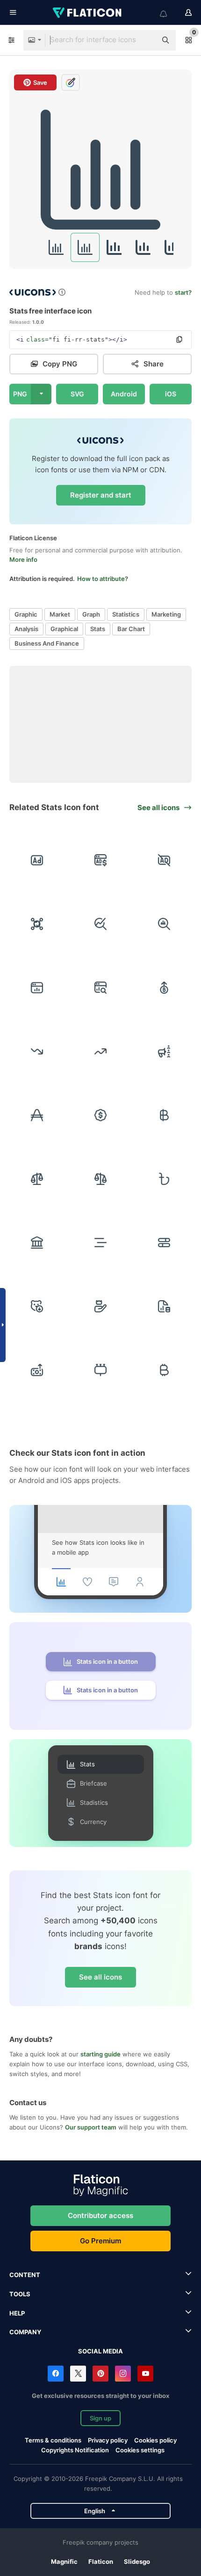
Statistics (126, 614)
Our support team (91, 2127)
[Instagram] (123, 2374)
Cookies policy (155, 2440)
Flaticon (101, 2561)
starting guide (100, 2054)
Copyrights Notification (75, 2450)
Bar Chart (131, 629)
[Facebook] (56, 2374)
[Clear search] (145, 40)
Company (25, 2332)
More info (23, 559)
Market (60, 614)
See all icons (100, 1977)
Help (17, 2313)
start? (183, 292)
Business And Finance (47, 643)
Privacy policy (108, 2440)
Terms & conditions (53, 2440)
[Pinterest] (100, 2374)
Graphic (26, 614)
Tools (20, 2294)
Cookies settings (140, 2450)
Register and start (101, 495)
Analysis (26, 629)
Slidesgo (137, 2561)
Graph (91, 614)
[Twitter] (78, 2374)
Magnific (64, 2561)
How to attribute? (103, 579)
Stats (98, 629)
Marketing (166, 614)
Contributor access (100, 2215)
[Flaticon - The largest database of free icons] (88, 13)
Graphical (64, 629)
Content (25, 2275)
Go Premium (100, 2241)
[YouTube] (145, 2374)
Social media (100, 2351)
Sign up (100, 2418)
